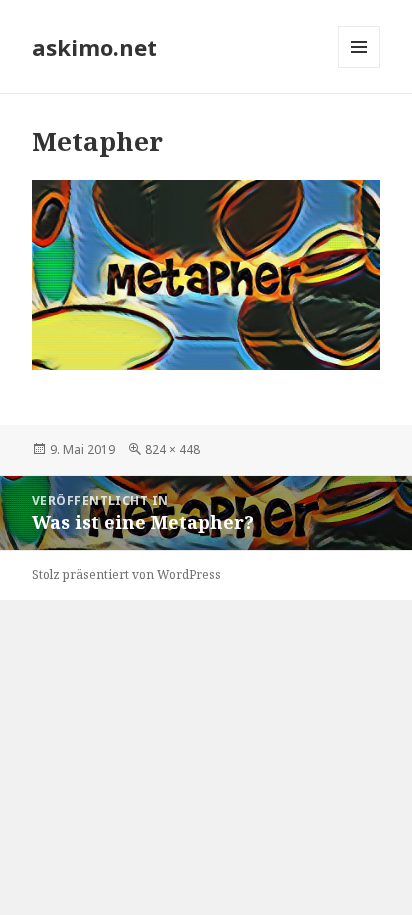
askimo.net (94, 47)
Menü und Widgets (359, 67)
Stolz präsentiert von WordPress (126, 574)
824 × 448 (172, 449)
